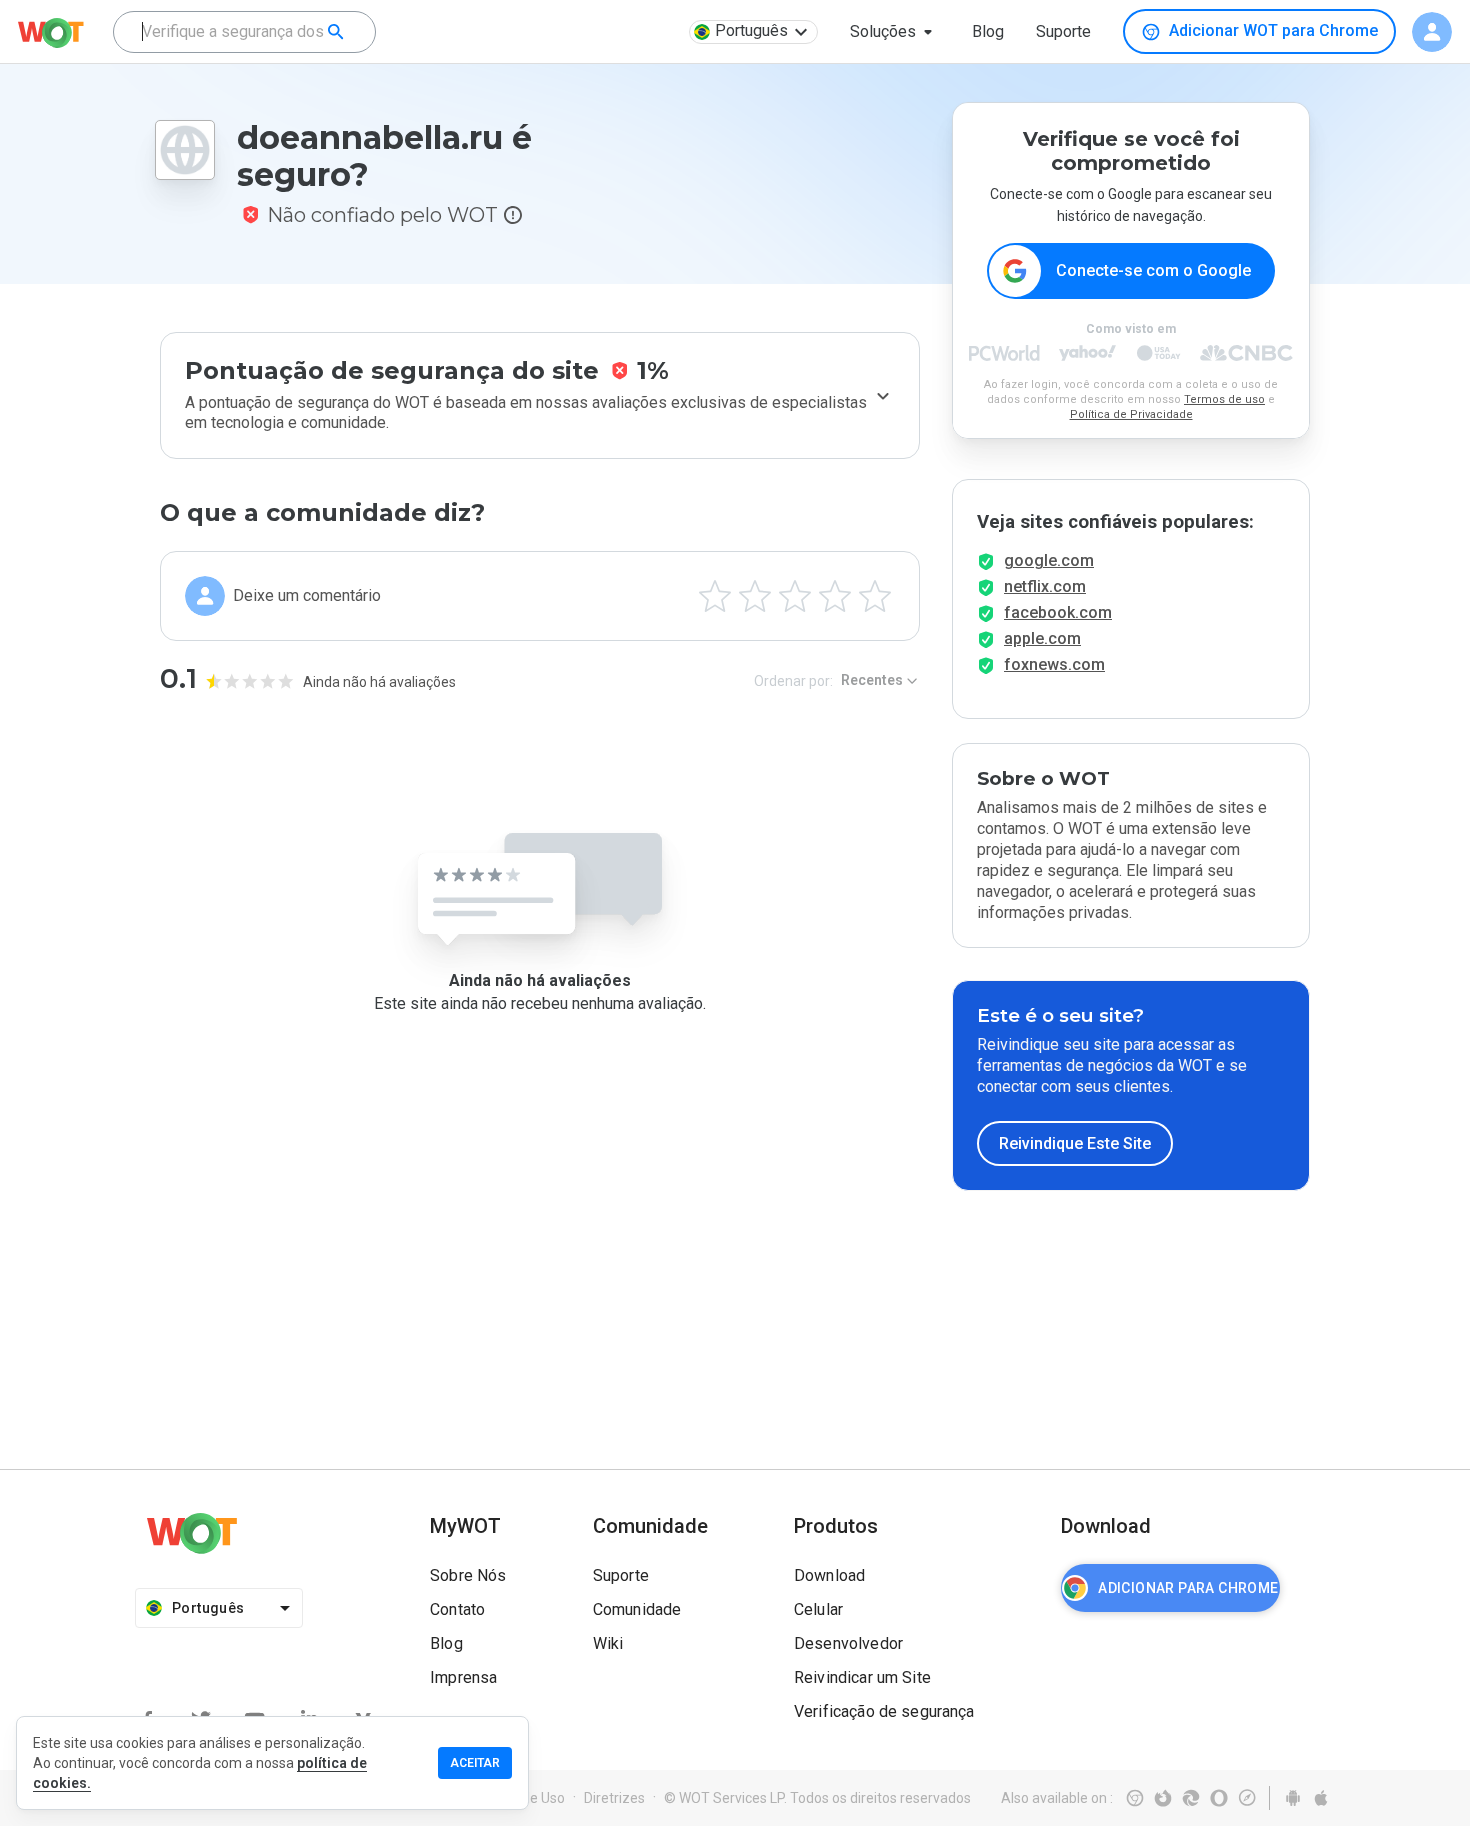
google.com (1049, 560)
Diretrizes (614, 1798)
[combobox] (244, 32)
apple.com (1042, 638)
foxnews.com (1054, 664)
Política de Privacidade (1131, 414)
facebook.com (1058, 612)
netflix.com (1045, 586)
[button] (895, 32)
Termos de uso (1224, 399)
